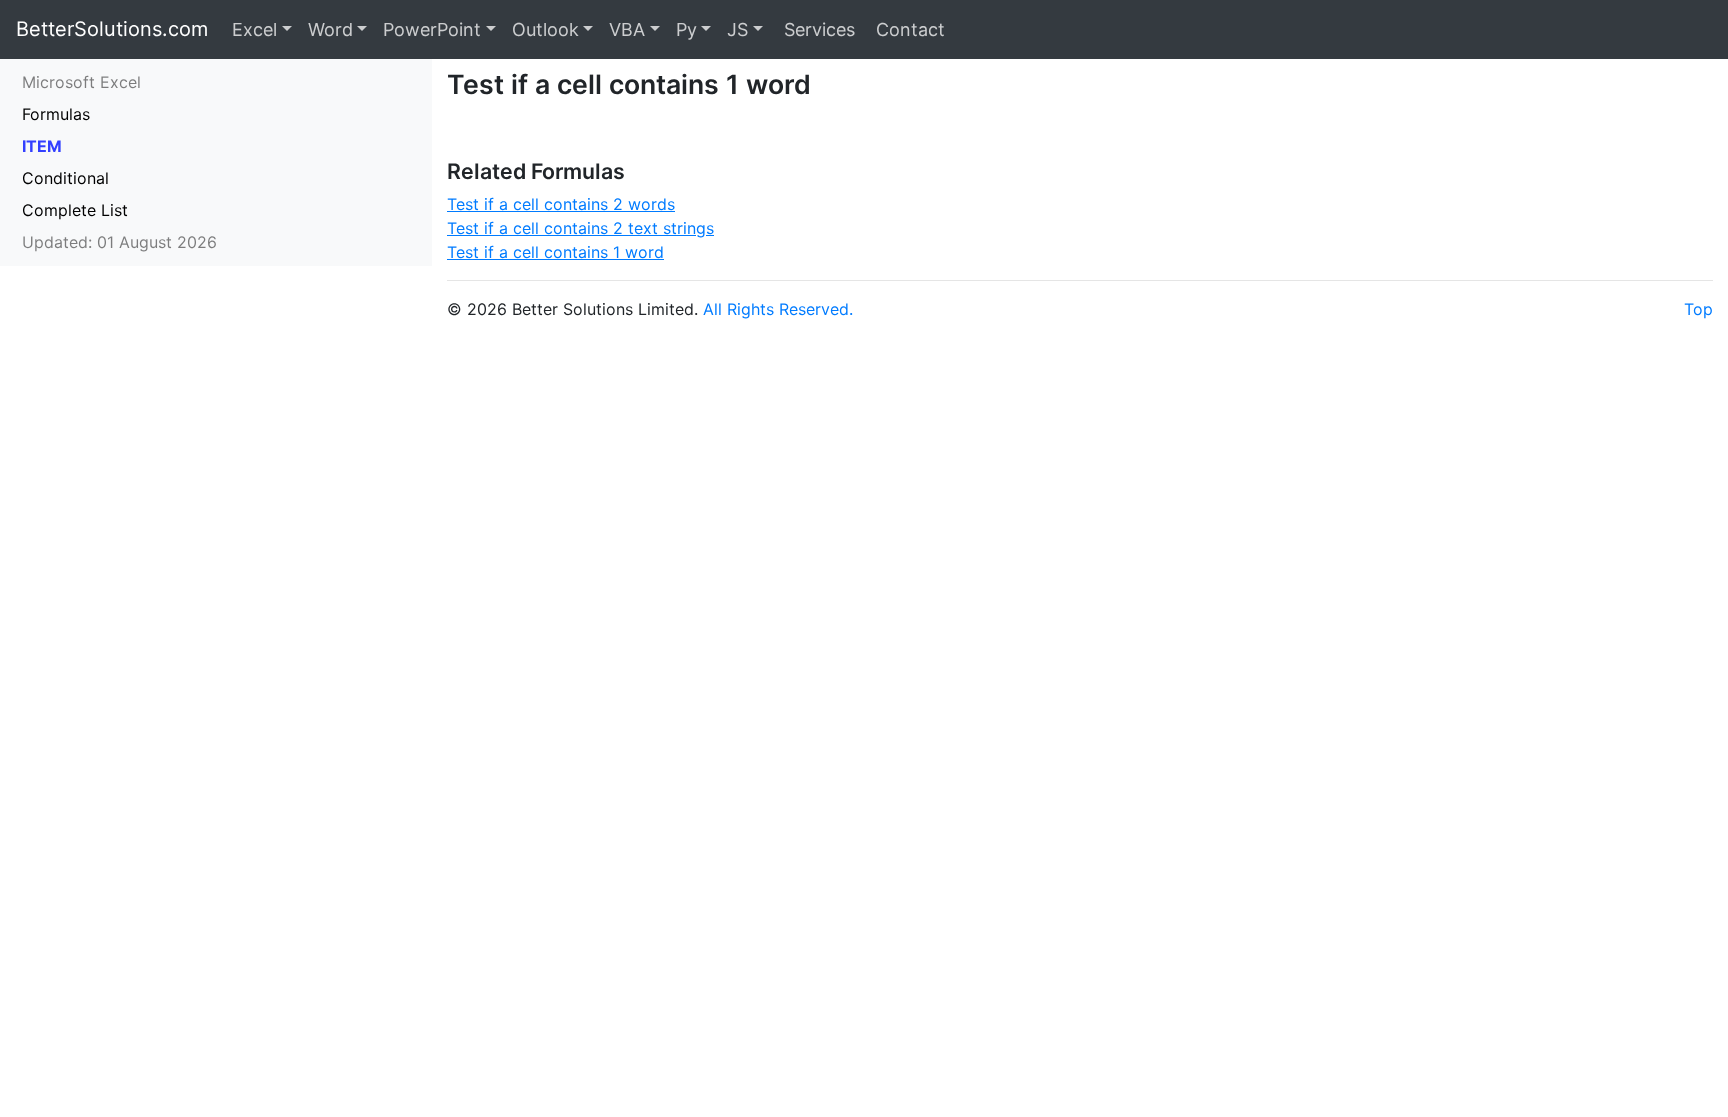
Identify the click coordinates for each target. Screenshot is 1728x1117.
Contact (908, 29)
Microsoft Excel (81, 82)
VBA (627, 29)
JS (737, 29)
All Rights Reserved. (778, 309)
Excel (254, 29)
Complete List (75, 210)
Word (330, 29)
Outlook (545, 29)
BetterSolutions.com (112, 29)
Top (1698, 309)
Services (817, 29)
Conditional (65, 178)
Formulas (56, 114)
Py (686, 29)
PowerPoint (432, 29)
